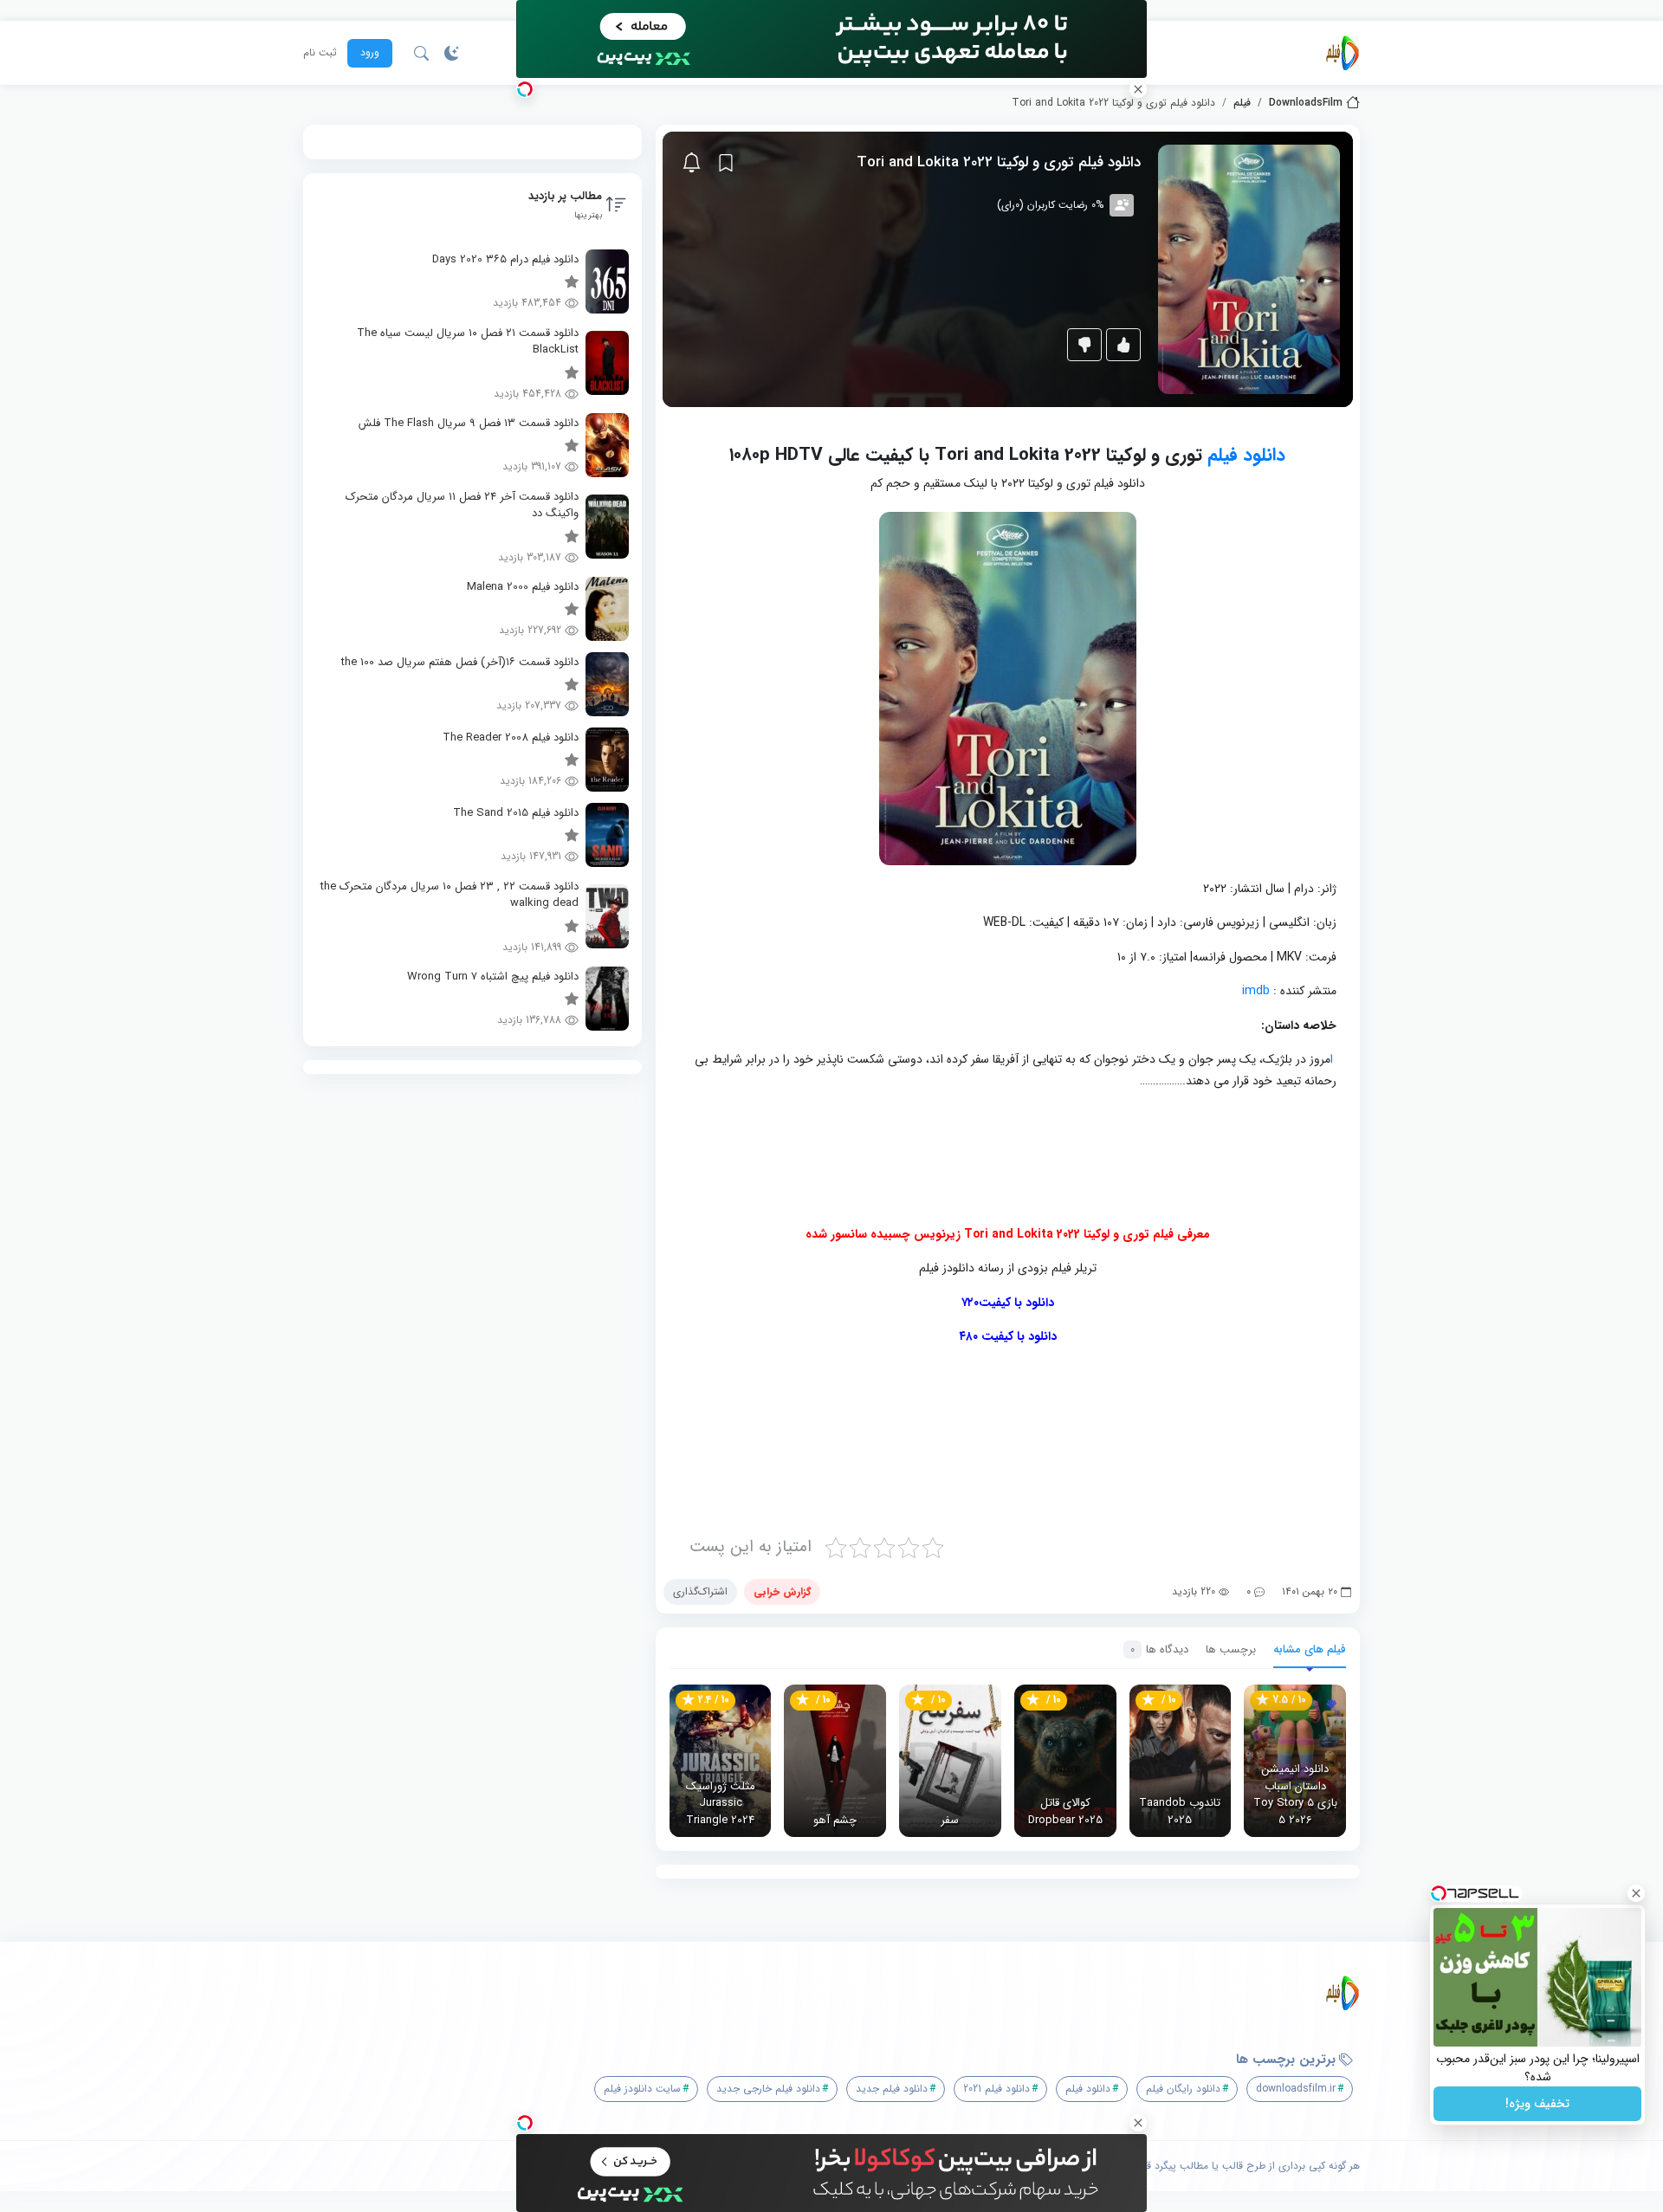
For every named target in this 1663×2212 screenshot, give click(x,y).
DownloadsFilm (1306, 103)
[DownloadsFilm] (1343, 53)
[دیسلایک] (1084, 345)
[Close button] (1636, 1893)
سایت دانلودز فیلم (642, 2089)
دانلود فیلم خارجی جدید (768, 2089)
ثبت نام (320, 53)
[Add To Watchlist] (726, 163)
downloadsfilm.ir (1296, 2089)
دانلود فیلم (1246, 455)
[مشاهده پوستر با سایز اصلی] (1249, 269)
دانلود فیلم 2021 (997, 2089)
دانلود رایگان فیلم (1183, 2089)
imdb (1256, 991)
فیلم (1242, 103)
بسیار (899, 1442)
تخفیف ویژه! (1537, 2104)
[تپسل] (525, 89)
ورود (370, 52)
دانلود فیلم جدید (892, 2089)
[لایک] (1123, 345)
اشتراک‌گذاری (700, 1591)
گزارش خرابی (782, 1591)
